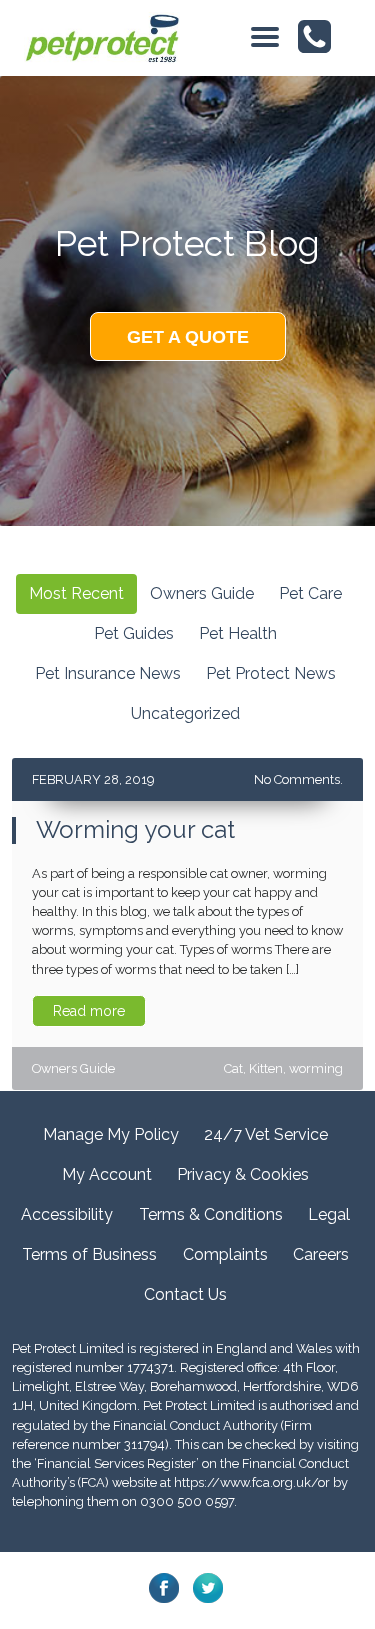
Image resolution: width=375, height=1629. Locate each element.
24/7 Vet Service (266, 1134)
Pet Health (238, 633)
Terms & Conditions (211, 1214)
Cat (233, 1068)
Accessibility (67, 1214)
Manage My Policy (111, 1134)
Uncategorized (185, 713)
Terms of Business (89, 1254)
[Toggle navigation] (265, 38)
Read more (89, 1011)
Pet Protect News (271, 673)
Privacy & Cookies (243, 1174)
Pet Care (310, 593)
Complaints (225, 1254)
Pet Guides (134, 633)
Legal (329, 1214)
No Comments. (298, 779)
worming (316, 1068)
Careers (321, 1254)
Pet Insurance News (108, 673)
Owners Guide (202, 593)
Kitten (266, 1068)
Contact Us (185, 1294)
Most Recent (76, 593)
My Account (107, 1174)
